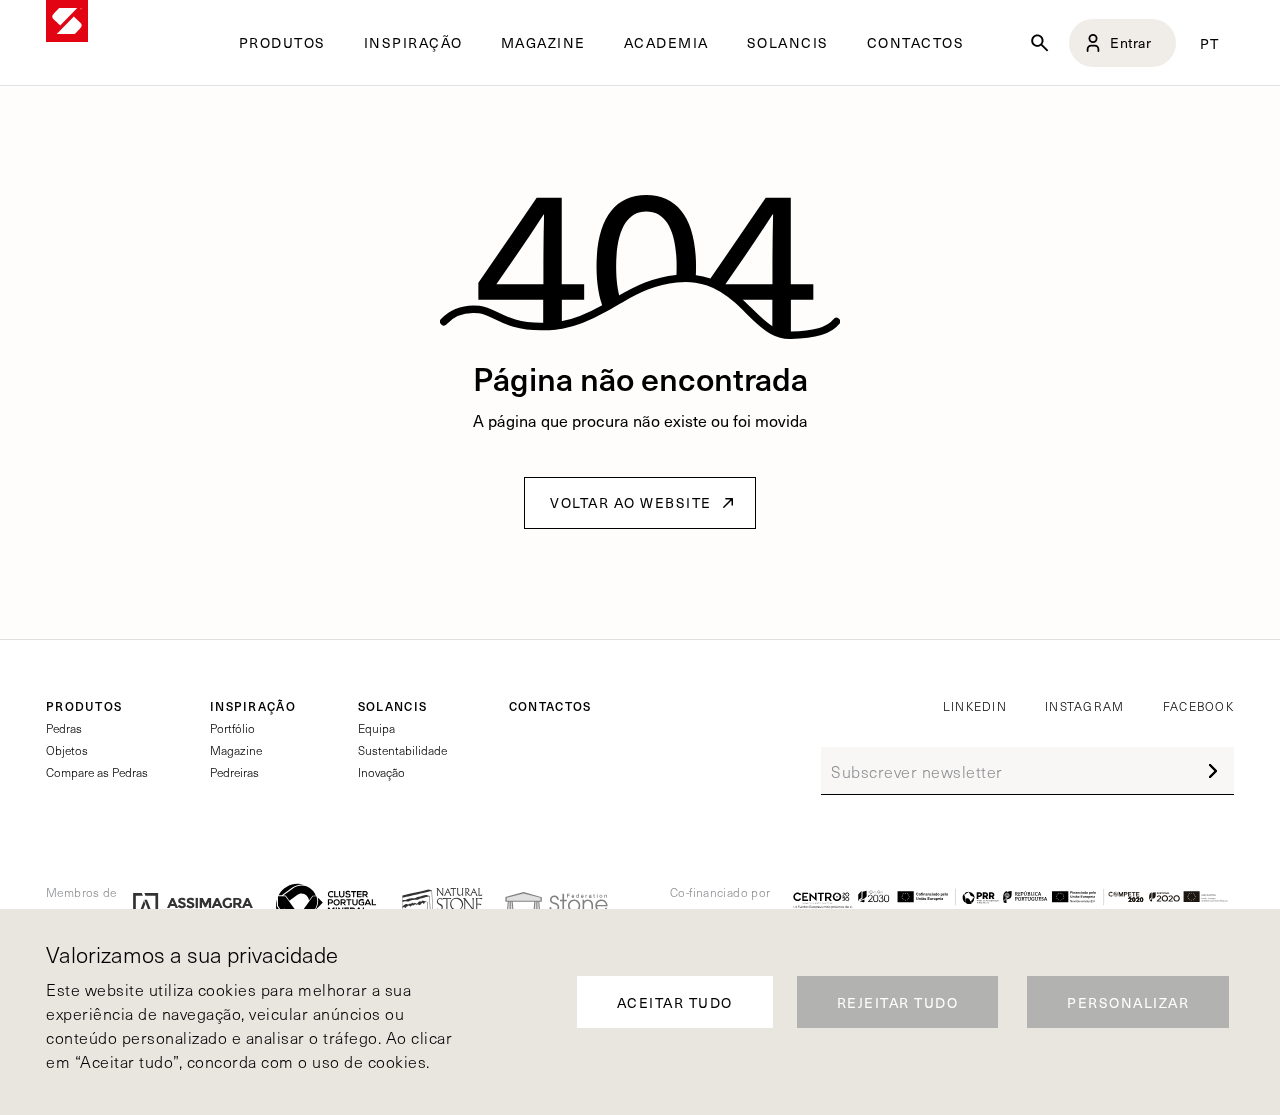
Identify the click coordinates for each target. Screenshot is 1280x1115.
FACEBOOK (1198, 706)
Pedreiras (234, 772)
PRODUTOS (84, 706)
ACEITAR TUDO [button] (675, 1002)
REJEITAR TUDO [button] (898, 1002)
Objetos (67, 750)
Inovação (381, 772)
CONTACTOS (916, 43)
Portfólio (232, 728)
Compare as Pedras (97, 772)
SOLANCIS (788, 43)
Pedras (64, 728)
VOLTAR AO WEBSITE (631, 502)
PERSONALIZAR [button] (1128, 1002)
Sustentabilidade (402, 750)
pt (1210, 43)
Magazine (236, 750)
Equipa (376, 728)
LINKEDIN (975, 706)
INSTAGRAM (1085, 706)
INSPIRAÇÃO (253, 706)
